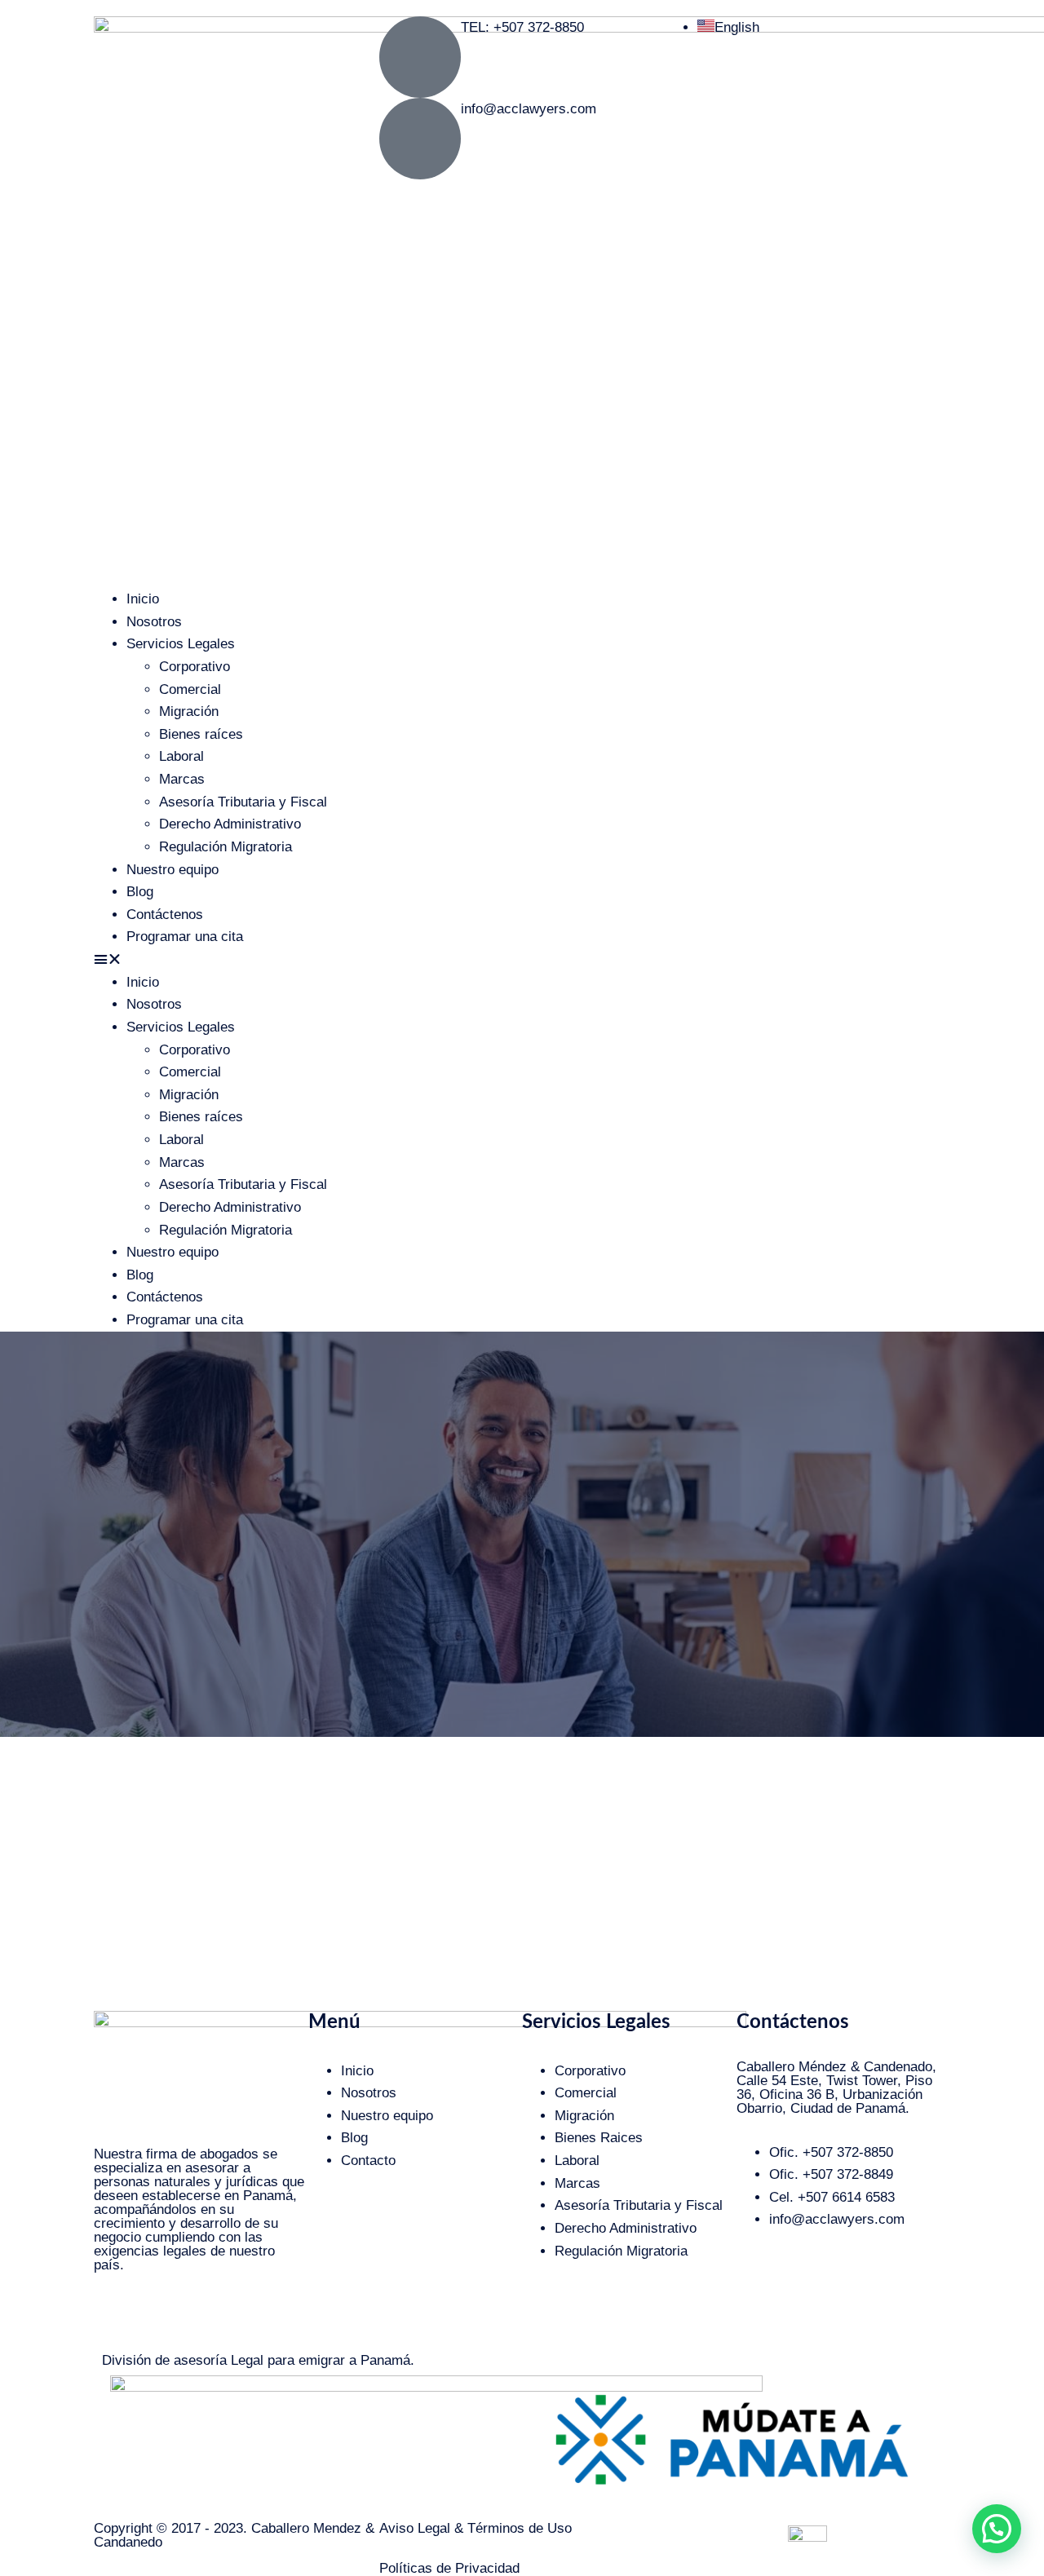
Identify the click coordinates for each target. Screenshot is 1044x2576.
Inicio (143, 599)
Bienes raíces (201, 734)
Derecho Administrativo (230, 824)
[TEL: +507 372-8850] (420, 57)
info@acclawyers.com (529, 109)
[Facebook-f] (159, 2318)
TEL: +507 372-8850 (522, 27)
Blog (140, 892)
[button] (522, 960)
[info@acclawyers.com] (420, 139)
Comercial (190, 689)
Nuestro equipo (173, 870)
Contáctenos (165, 915)
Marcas (182, 779)
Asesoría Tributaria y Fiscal (243, 802)
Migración (189, 711)
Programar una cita (185, 937)
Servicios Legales (181, 644)
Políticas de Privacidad (449, 2568)
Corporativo (195, 667)
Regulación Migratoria (226, 847)
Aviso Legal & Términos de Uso (476, 2528)
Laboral (181, 756)
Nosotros (154, 622)
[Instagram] (114, 2318)
